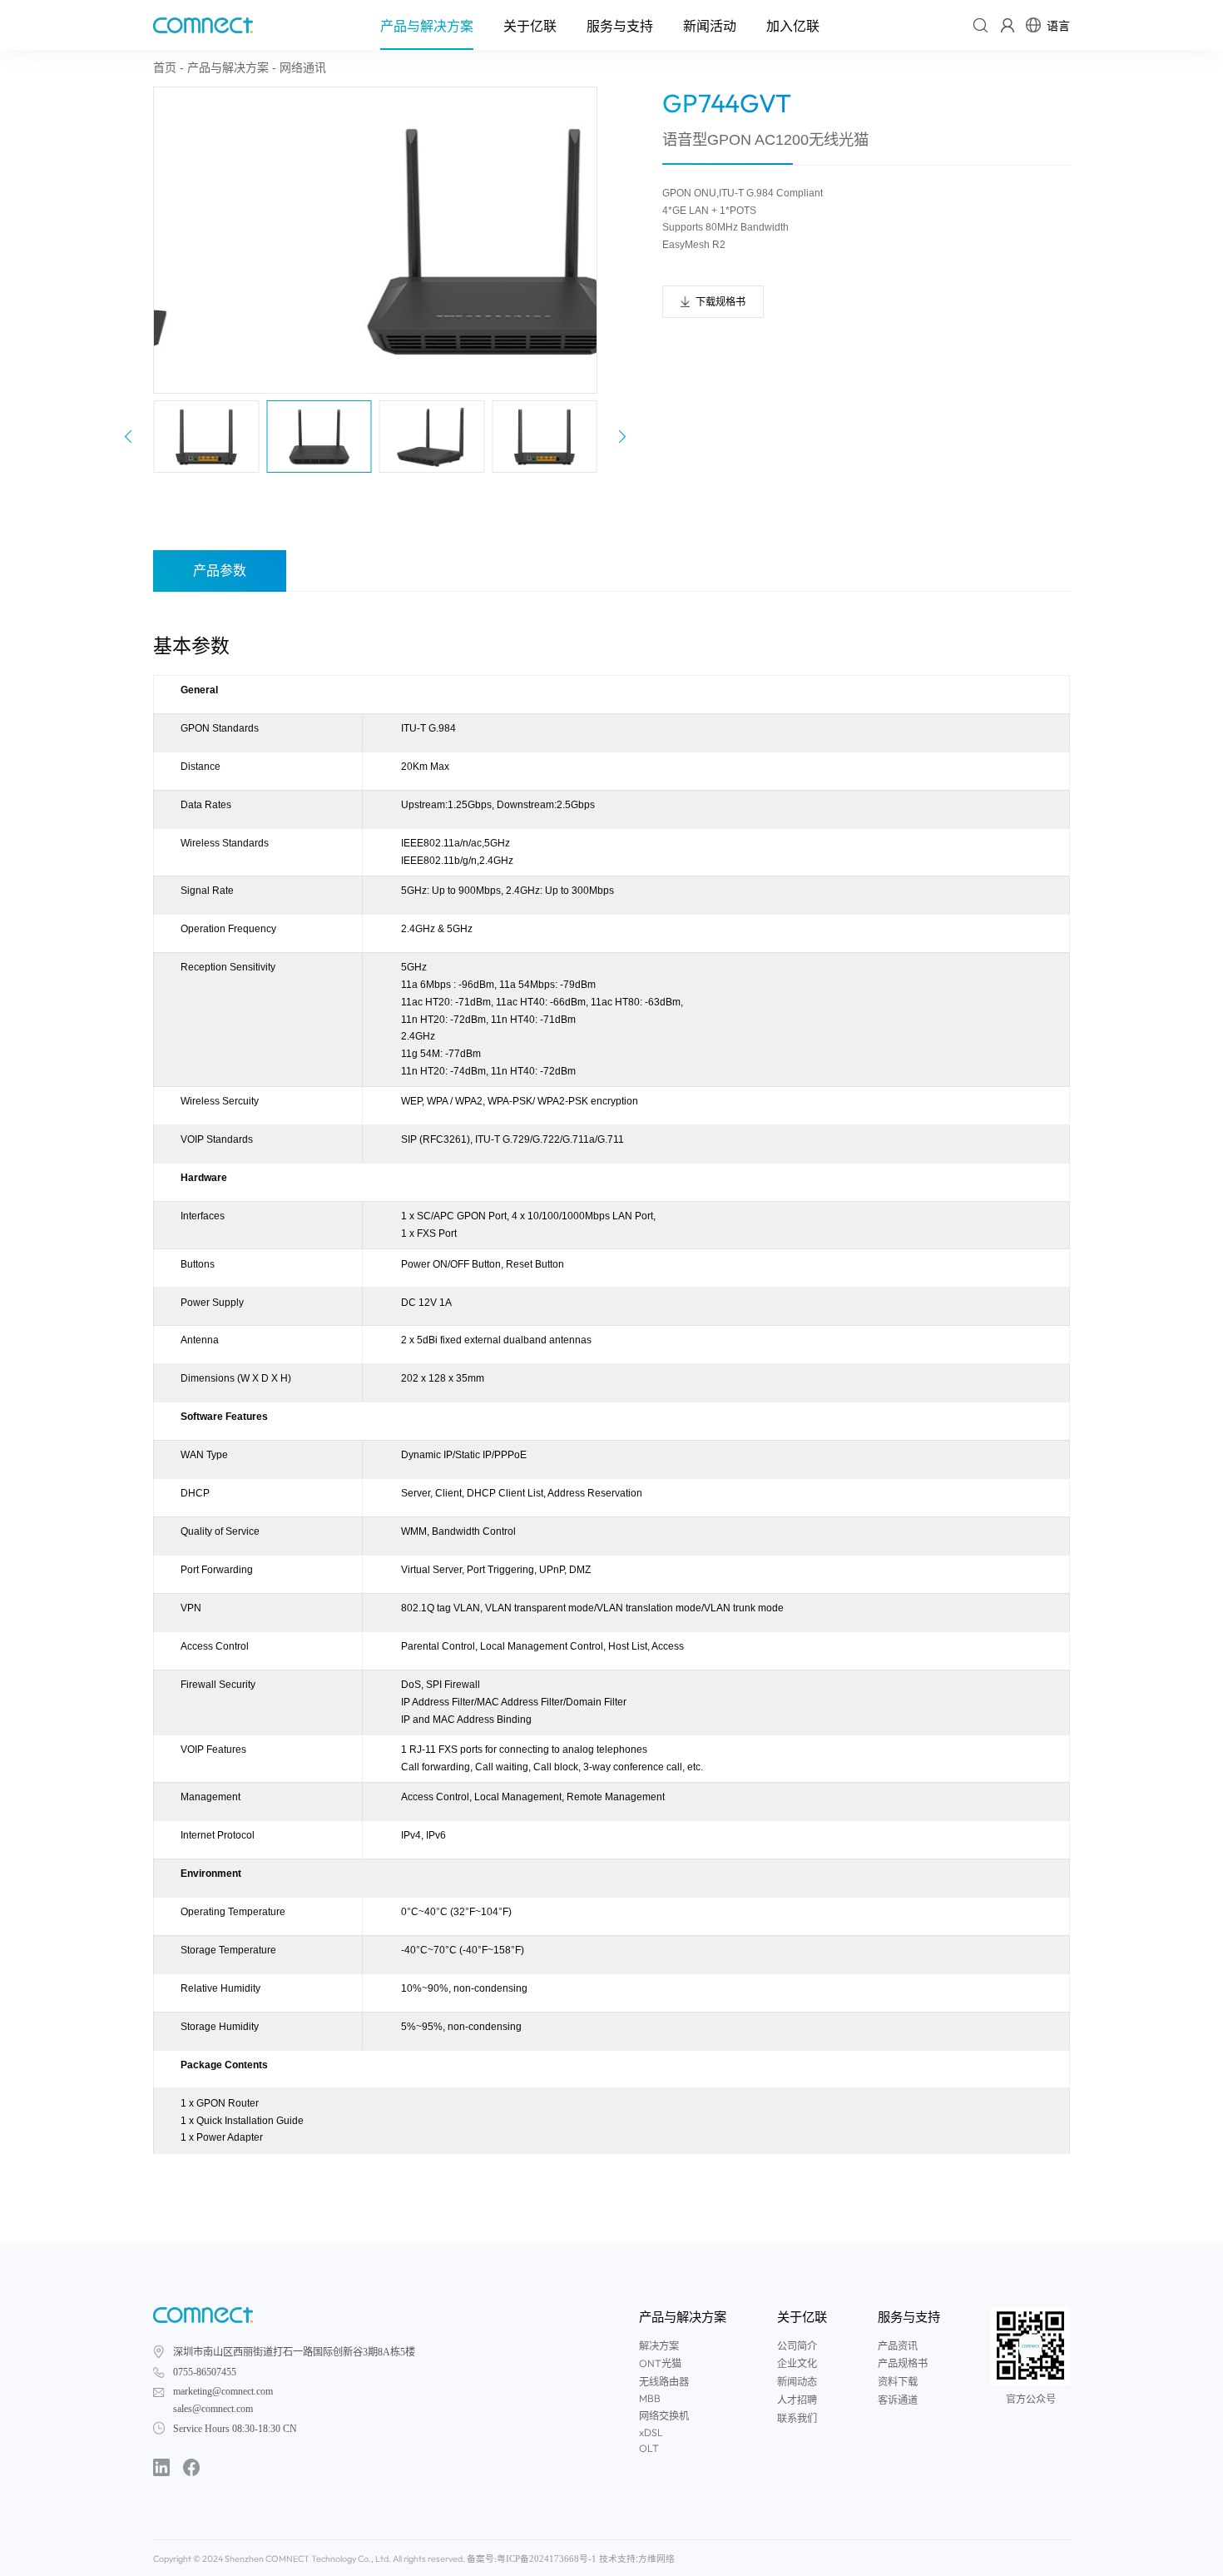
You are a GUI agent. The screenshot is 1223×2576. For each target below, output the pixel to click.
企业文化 (797, 2364)
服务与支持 (620, 26)
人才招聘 (797, 2400)
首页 (165, 67)
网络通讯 (303, 67)
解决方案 (659, 2346)
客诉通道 (898, 2400)
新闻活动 (710, 26)
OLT (649, 2448)
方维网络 (656, 2559)
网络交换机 (664, 2416)
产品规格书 (903, 2364)
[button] (622, 437)
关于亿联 (530, 26)
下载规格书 (720, 302)
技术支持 (617, 2559)
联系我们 (797, 2419)
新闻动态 (797, 2382)
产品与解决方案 (427, 26)
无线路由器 (664, 2382)
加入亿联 (793, 26)
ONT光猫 (660, 2363)
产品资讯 (898, 2346)
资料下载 (898, 2382)
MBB (650, 2398)
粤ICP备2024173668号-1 (547, 2559)
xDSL (651, 2432)
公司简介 (797, 2346)
